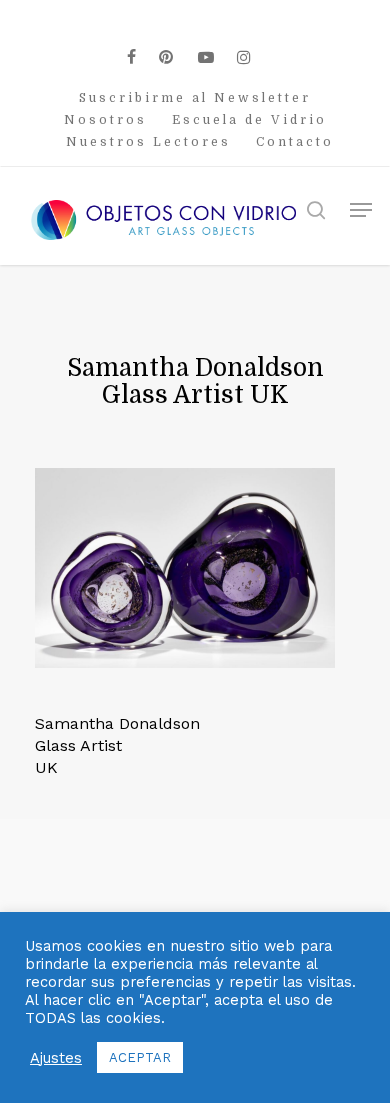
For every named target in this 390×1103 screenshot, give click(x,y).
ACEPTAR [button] (140, 1057)
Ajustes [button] (56, 1058)
